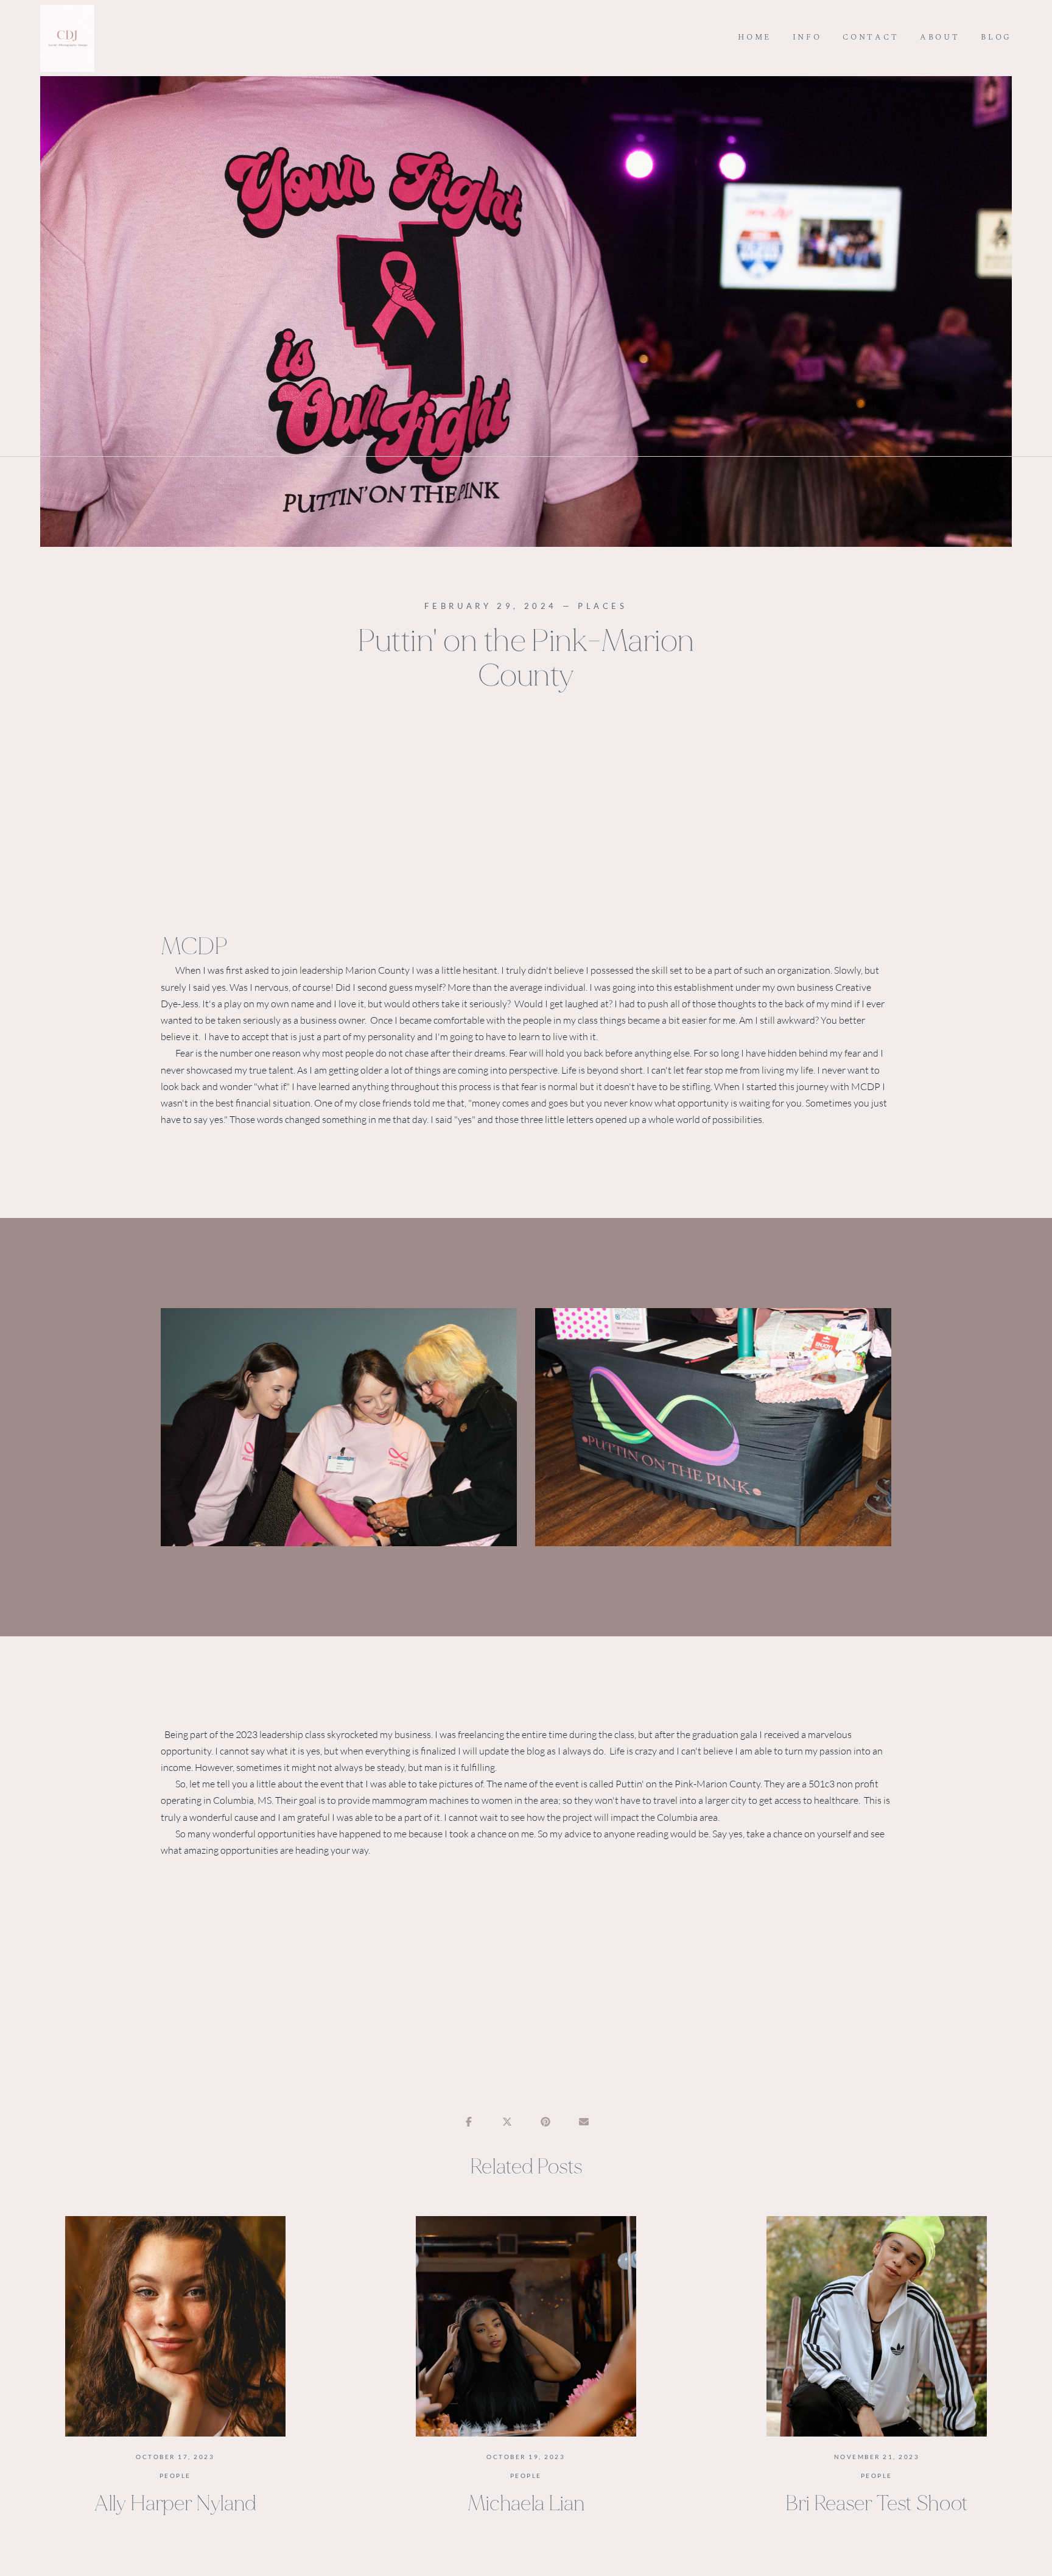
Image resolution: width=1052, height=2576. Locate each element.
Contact (871, 38)
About (940, 38)
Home (755, 38)
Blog (996, 38)
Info (807, 38)
